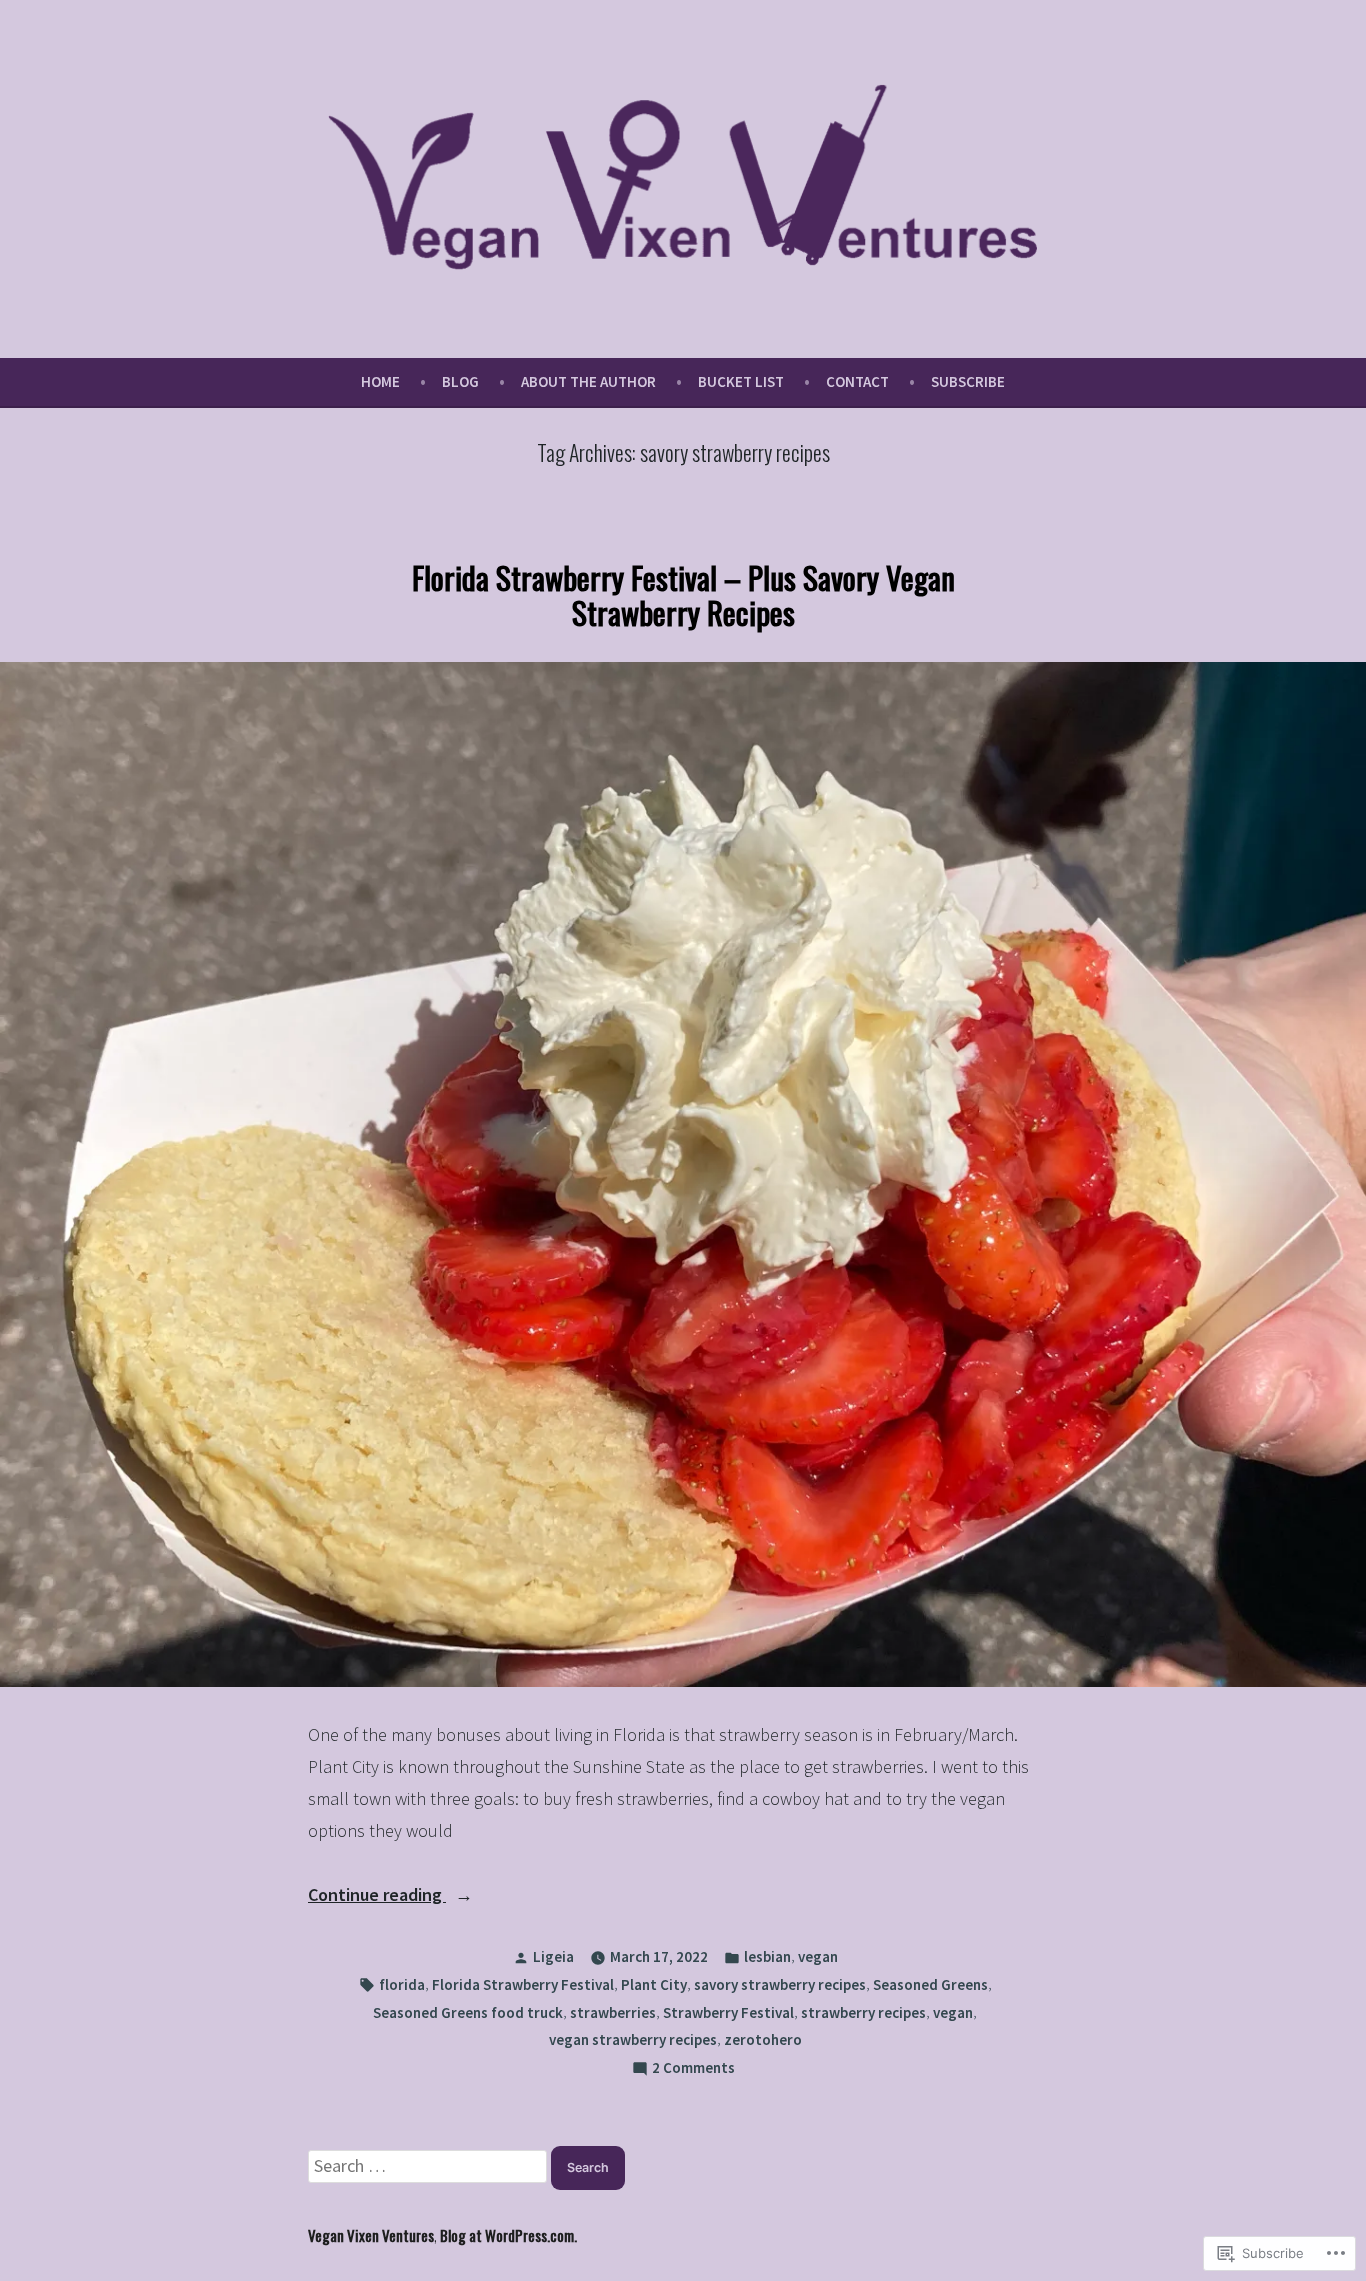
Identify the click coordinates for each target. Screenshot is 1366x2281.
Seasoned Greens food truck (468, 2012)
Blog (460, 381)
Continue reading (377, 1896)
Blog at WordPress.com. (508, 2235)
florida (402, 1984)
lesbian (767, 1956)
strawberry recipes (863, 2012)
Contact (857, 381)
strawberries (613, 2012)
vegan (818, 1956)
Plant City (654, 1984)
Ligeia (553, 1956)
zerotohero (763, 2039)
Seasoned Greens (930, 1984)
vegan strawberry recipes (633, 2039)
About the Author (588, 381)
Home (380, 381)
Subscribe (968, 381)
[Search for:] (429, 2165)
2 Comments (693, 2069)
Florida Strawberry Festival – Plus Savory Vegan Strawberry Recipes (683, 594)
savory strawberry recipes (780, 1984)
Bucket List (741, 381)
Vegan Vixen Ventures (371, 2235)
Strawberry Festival (728, 2012)
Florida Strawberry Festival (523, 1984)
